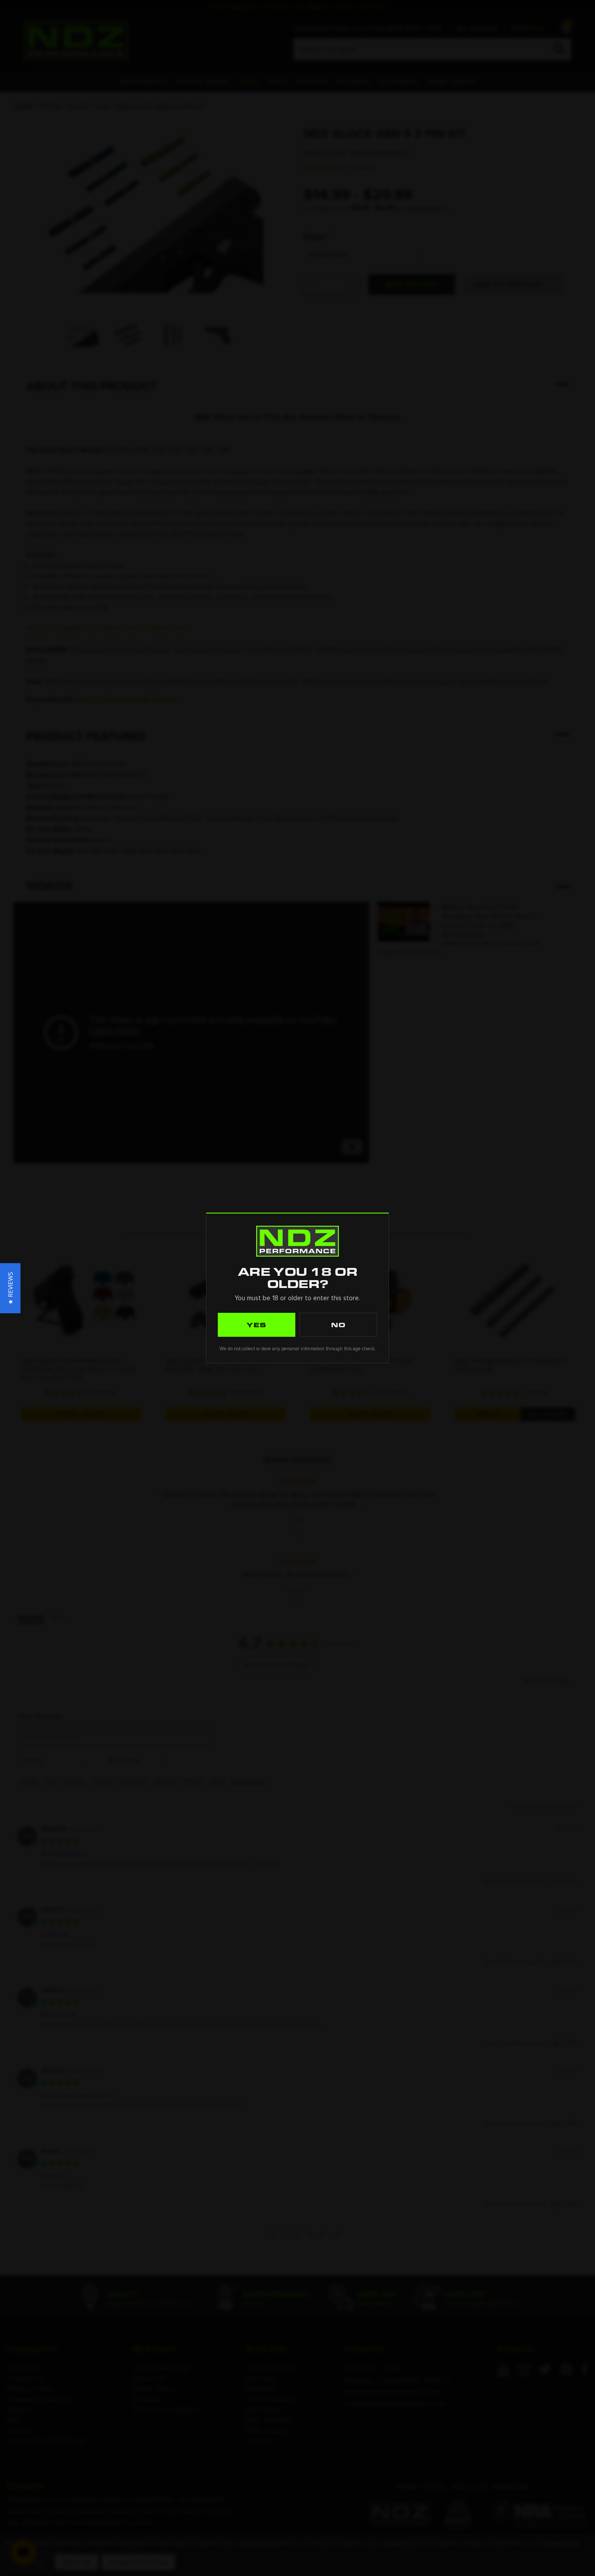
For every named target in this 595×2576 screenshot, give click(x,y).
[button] (10, 1288)
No (338, 1325)
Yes (257, 1325)
